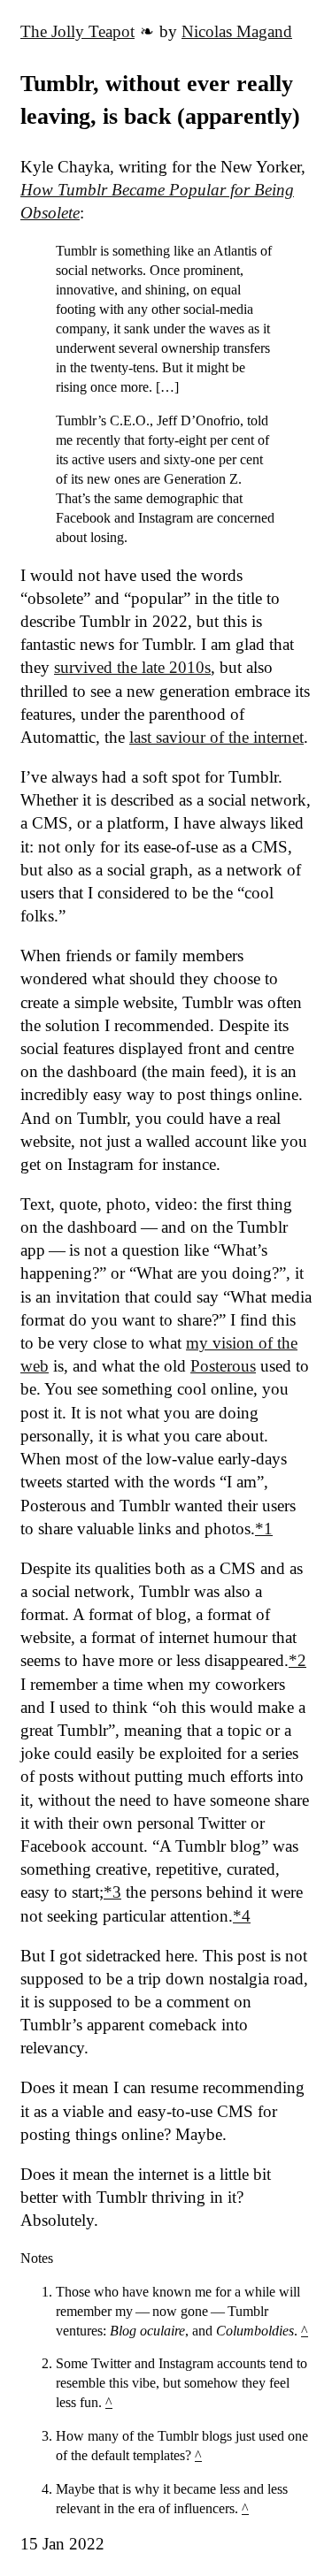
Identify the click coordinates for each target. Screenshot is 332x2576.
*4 (242, 1916)
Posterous (223, 1366)
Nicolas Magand (237, 31)
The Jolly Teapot (77, 31)
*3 (112, 1892)
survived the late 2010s (132, 667)
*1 (264, 1529)
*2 (297, 1660)
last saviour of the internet (216, 737)
